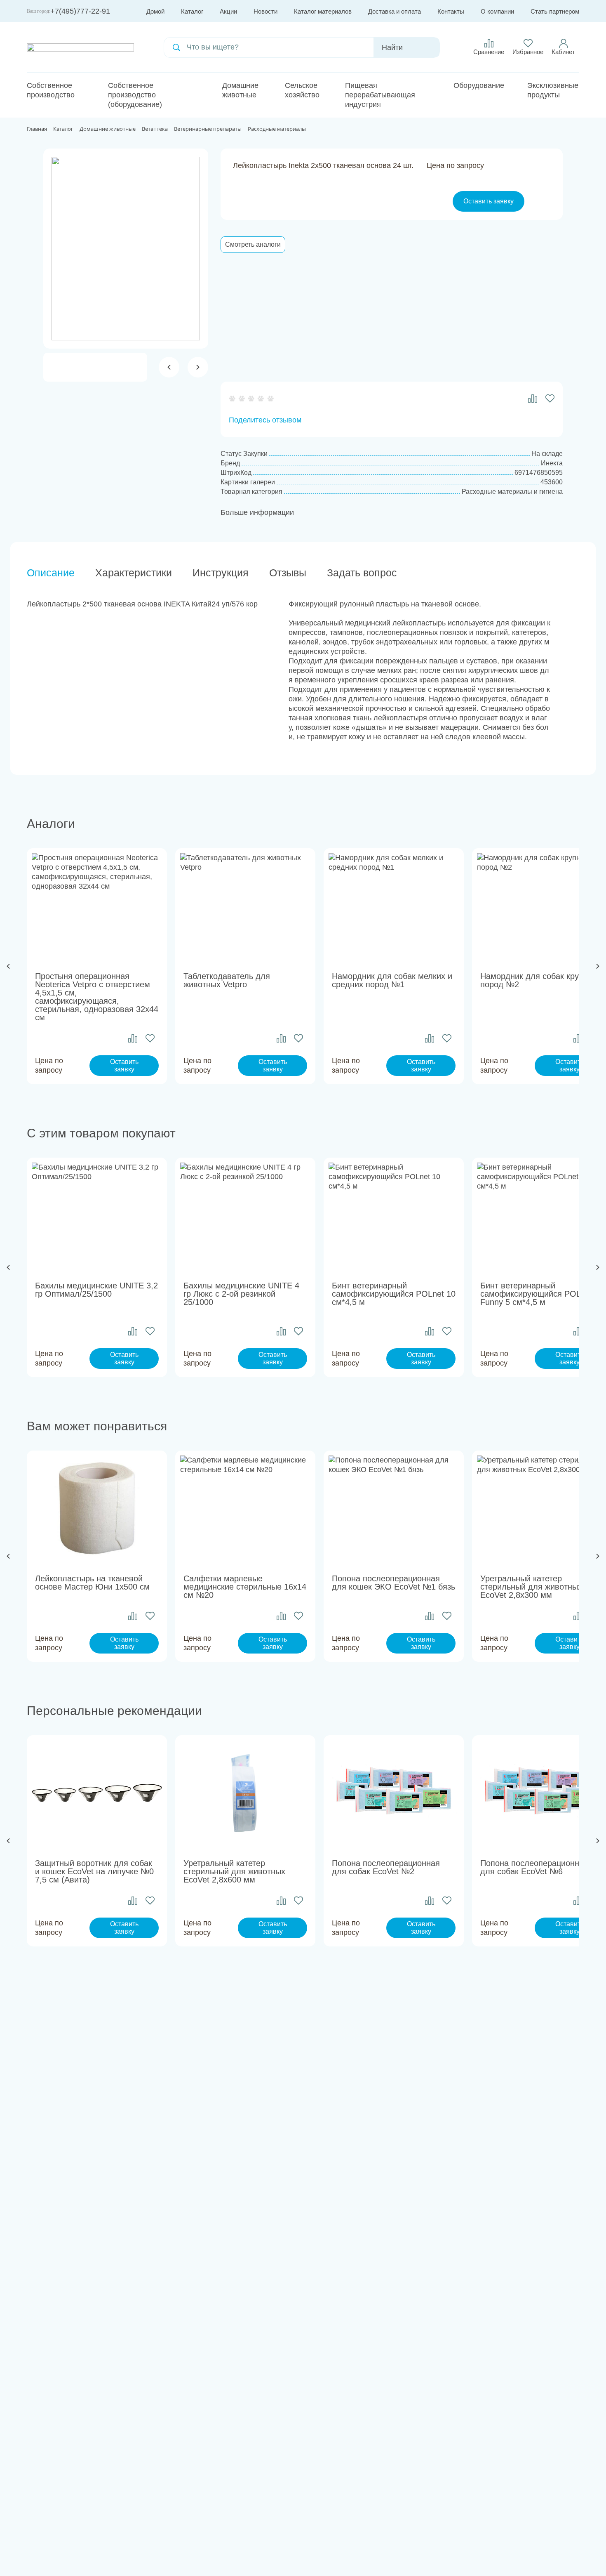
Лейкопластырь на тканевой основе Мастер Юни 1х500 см (92, 1583)
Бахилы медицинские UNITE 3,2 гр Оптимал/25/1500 (96, 1290)
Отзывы (288, 573)
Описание (51, 573)
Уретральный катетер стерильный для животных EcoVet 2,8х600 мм (234, 1871)
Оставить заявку (489, 201)
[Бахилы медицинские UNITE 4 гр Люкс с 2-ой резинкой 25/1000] (245, 1215)
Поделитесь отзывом (265, 420)
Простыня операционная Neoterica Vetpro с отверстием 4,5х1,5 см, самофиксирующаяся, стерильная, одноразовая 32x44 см (97, 997)
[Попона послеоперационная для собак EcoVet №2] (394, 1793)
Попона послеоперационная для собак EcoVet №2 (386, 1867)
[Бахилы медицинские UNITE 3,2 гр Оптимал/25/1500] (97, 1215)
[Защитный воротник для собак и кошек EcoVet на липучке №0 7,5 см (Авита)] (97, 1793)
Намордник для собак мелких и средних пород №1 (392, 980)
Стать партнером (555, 11)
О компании (497, 11)
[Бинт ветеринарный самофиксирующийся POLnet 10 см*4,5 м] (394, 1215)
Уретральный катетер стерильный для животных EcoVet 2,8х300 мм (531, 1587)
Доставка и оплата (395, 11)
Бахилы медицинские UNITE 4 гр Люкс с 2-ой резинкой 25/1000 (241, 1294)
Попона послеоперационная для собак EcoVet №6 (534, 1867)
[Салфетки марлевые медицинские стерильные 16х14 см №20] (245, 1508)
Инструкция (221, 573)
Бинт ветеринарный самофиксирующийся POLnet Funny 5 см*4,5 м (536, 1294)
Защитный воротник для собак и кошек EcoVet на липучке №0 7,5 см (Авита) (94, 1871)
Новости (265, 11)
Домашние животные (240, 90)
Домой (155, 11)
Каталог (192, 11)
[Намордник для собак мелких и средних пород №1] (394, 906)
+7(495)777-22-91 (80, 11)
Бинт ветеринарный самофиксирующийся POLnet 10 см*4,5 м (394, 1294)
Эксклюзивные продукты (553, 90)
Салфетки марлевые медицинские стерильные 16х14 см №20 (245, 1587)
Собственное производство (51, 90)
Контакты (451, 11)
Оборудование (479, 85)
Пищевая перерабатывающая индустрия (380, 95)
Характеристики (134, 573)
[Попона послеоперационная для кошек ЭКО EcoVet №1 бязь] (394, 1508)
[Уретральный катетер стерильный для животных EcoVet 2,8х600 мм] (245, 1793)
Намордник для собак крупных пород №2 (539, 980)
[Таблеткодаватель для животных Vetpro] (245, 906)
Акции (228, 11)
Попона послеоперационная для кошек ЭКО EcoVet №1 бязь (393, 1583)
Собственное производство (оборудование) (135, 95)
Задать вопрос (362, 573)
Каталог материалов (323, 11)
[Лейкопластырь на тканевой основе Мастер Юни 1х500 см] (97, 1508)
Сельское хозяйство (302, 90)
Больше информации (257, 512)
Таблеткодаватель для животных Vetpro (227, 980)
